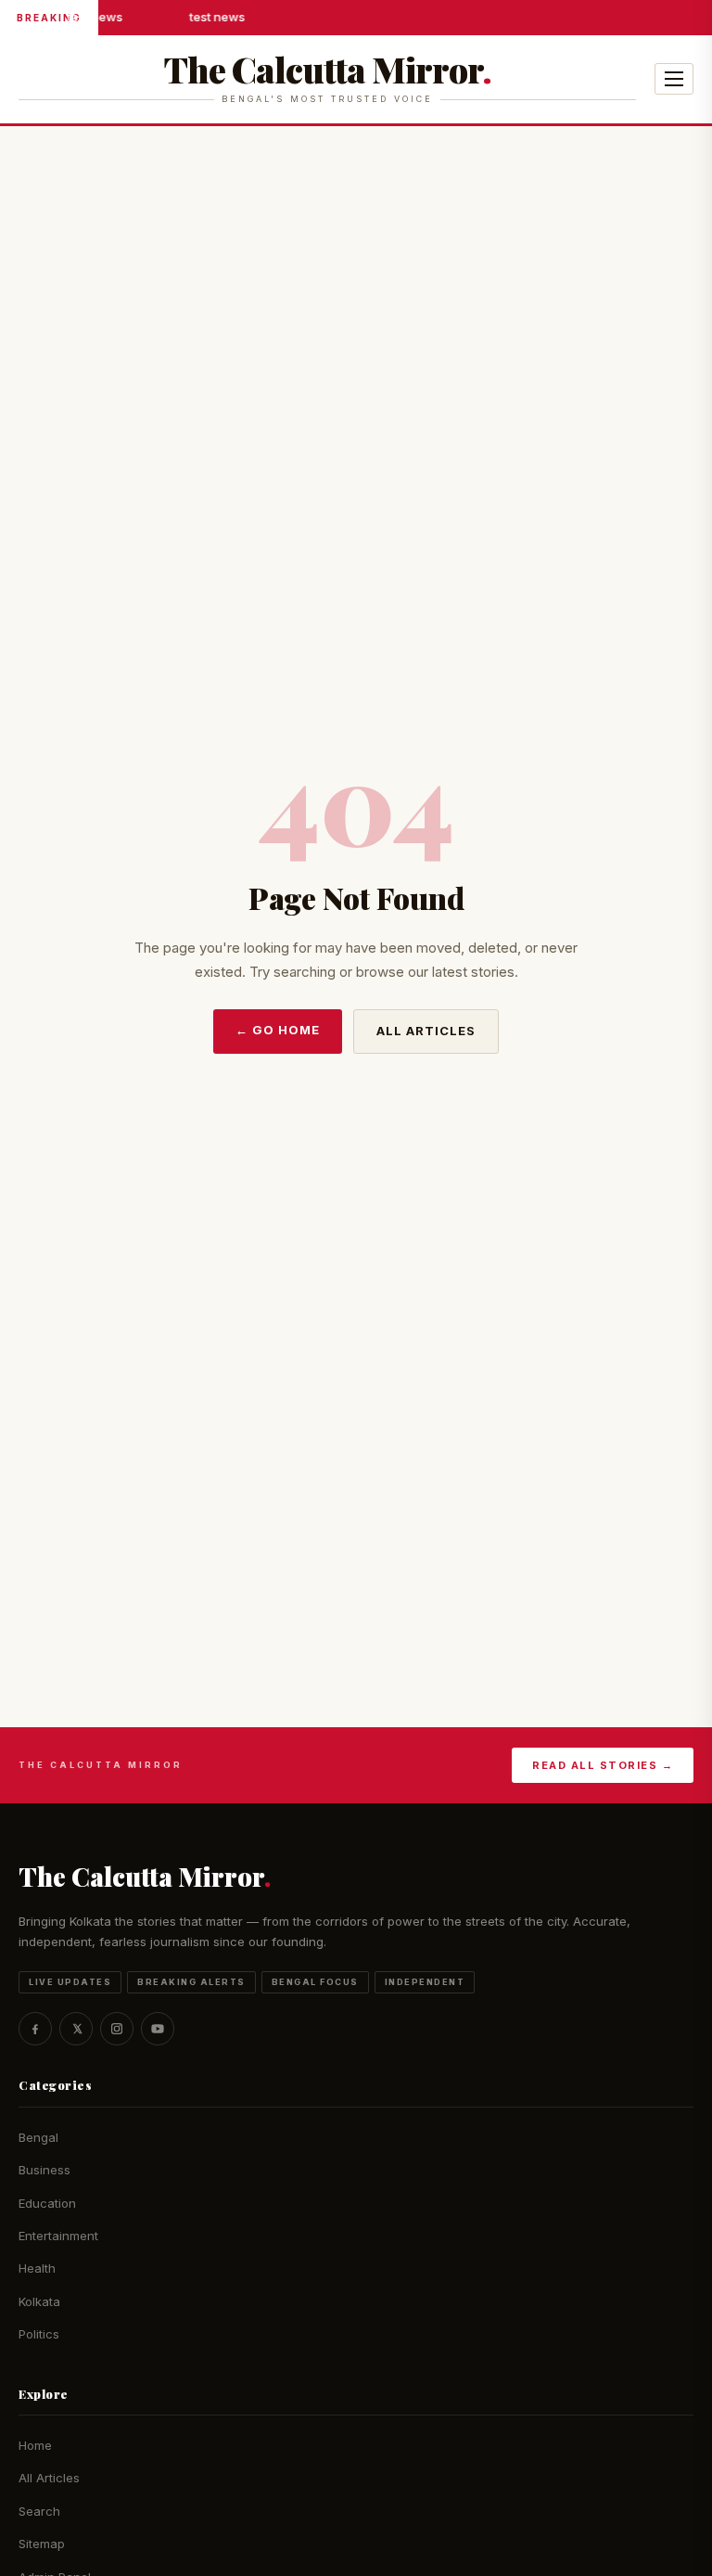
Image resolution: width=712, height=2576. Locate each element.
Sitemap (42, 2544)
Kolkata (39, 2301)
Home (35, 2445)
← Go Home (278, 1030)
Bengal (38, 2137)
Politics (39, 2334)
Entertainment (58, 2236)
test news (94, 17)
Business (44, 2170)
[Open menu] (674, 79)
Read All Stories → (603, 1765)
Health (37, 2268)
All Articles (426, 1031)
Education (47, 2203)
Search (39, 2511)
